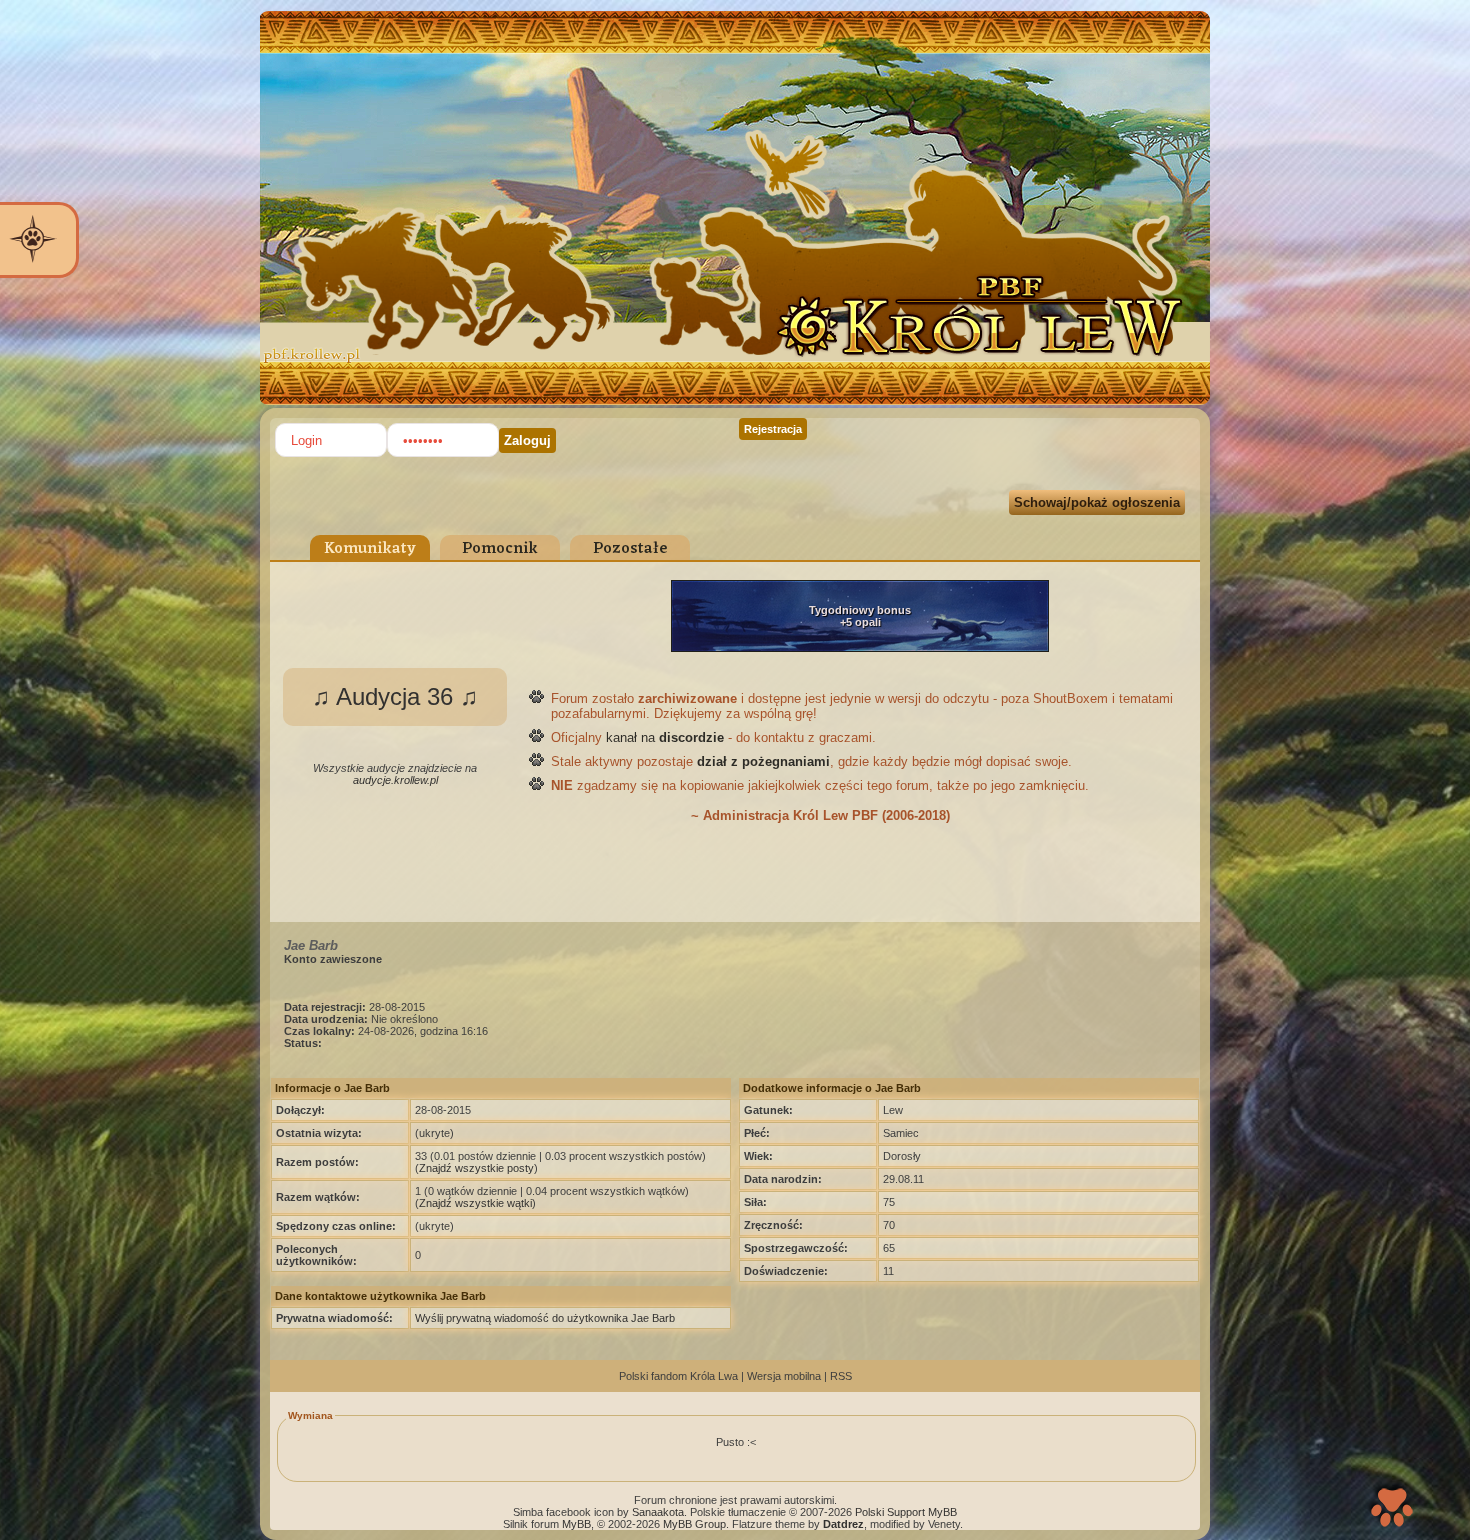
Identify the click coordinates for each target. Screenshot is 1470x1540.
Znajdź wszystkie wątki (475, 1203)
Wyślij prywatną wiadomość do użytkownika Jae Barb (545, 1318)
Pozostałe (630, 549)
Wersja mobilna (784, 1376)
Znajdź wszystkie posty (476, 1168)
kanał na (665, 737)
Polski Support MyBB (906, 1512)
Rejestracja (773, 429)
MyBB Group (694, 1524)
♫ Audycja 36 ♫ (395, 696)
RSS (841, 1376)
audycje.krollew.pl (395, 780)
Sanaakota (658, 1512)
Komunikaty (370, 549)
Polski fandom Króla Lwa (678, 1376)
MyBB (576, 1524)
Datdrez (843, 1524)
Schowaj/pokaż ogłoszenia (1097, 502)
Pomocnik (500, 549)
